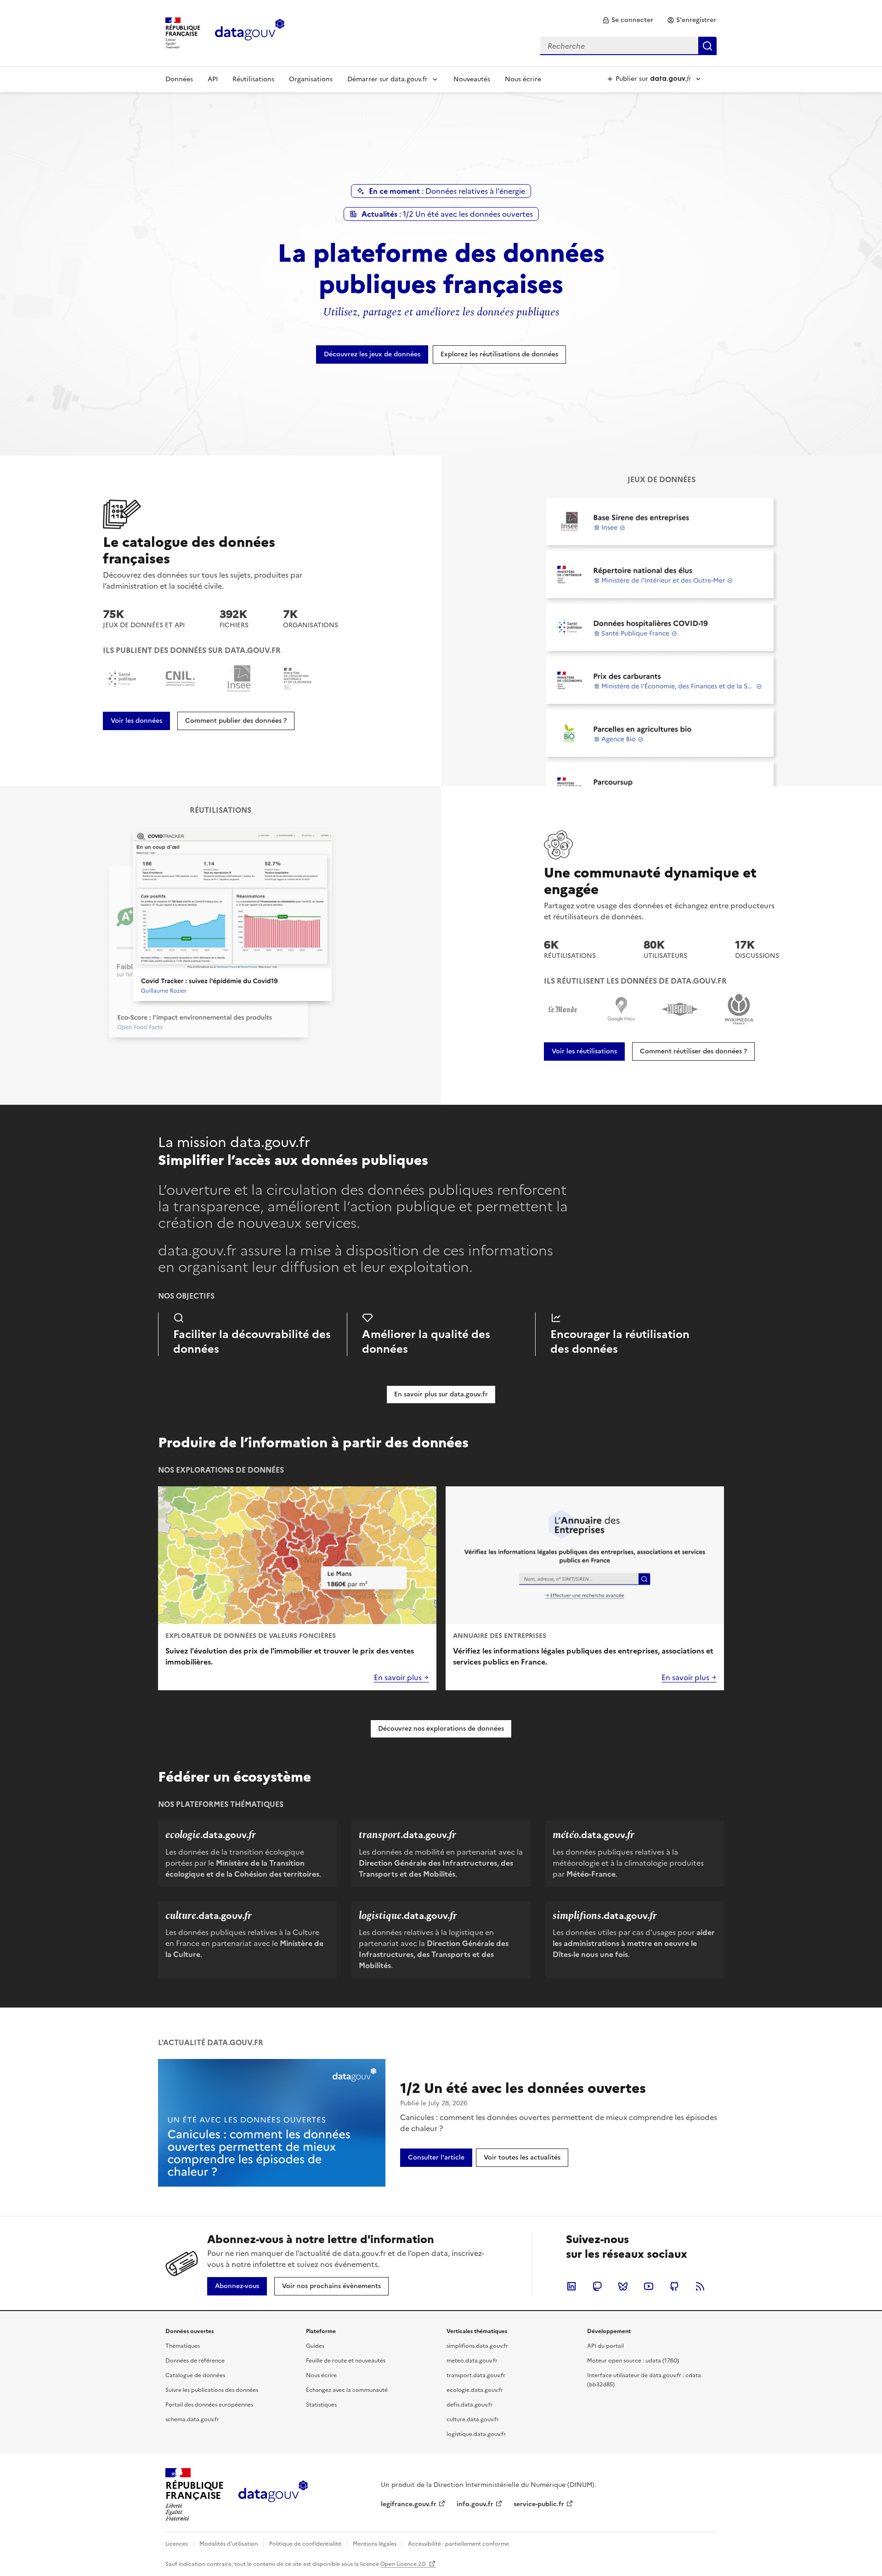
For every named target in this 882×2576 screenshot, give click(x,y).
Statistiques (321, 2405)
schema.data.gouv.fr (192, 2419)
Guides (315, 2346)
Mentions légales (375, 2544)
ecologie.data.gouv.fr (475, 2390)
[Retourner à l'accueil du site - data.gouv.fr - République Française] (273, 2495)
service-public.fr (539, 2504)
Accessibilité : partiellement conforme (458, 2544)
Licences (177, 2544)
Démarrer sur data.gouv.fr (387, 79)
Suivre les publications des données (212, 2390)
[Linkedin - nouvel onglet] (571, 2286)
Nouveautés (472, 79)
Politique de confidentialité (305, 2544)
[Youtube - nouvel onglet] (649, 2286)
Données (179, 79)
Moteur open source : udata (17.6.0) (633, 2361)
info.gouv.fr (475, 2504)
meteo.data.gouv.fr (472, 2361)
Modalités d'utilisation (229, 2544)
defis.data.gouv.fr (470, 2405)
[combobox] (628, 46)
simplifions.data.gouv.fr (477, 2346)
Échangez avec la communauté (347, 2390)
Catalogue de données (195, 2375)
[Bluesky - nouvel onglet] (623, 2286)
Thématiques (183, 2346)
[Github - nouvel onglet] (674, 2286)
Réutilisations (253, 79)
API (213, 79)
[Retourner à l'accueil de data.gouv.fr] (250, 32)
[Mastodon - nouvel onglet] (597, 2286)
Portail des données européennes (209, 2405)
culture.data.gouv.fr (473, 2419)
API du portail (605, 2346)
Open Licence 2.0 (404, 2564)
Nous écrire (523, 79)
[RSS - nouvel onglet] (700, 2286)
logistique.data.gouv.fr (476, 2434)
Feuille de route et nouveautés (346, 2361)
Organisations (311, 79)
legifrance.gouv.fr (409, 2504)
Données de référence (195, 2361)
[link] (628, 20)
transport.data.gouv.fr (476, 2375)
